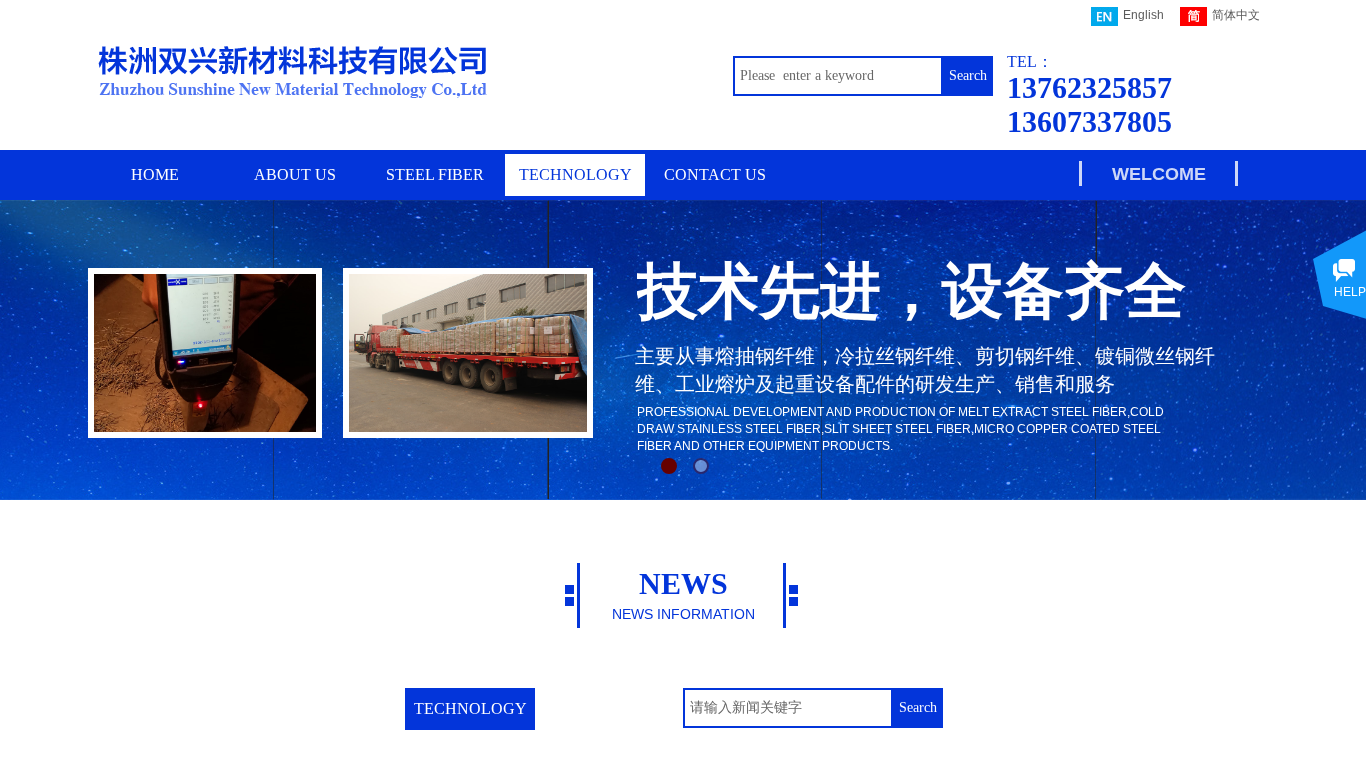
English (1143, 15)
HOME (155, 174)
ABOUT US (295, 174)
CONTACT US (715, 174)
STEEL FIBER (435, 174)
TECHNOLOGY (575, 174)
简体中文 (1236, 15)
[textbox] (838, 76)
